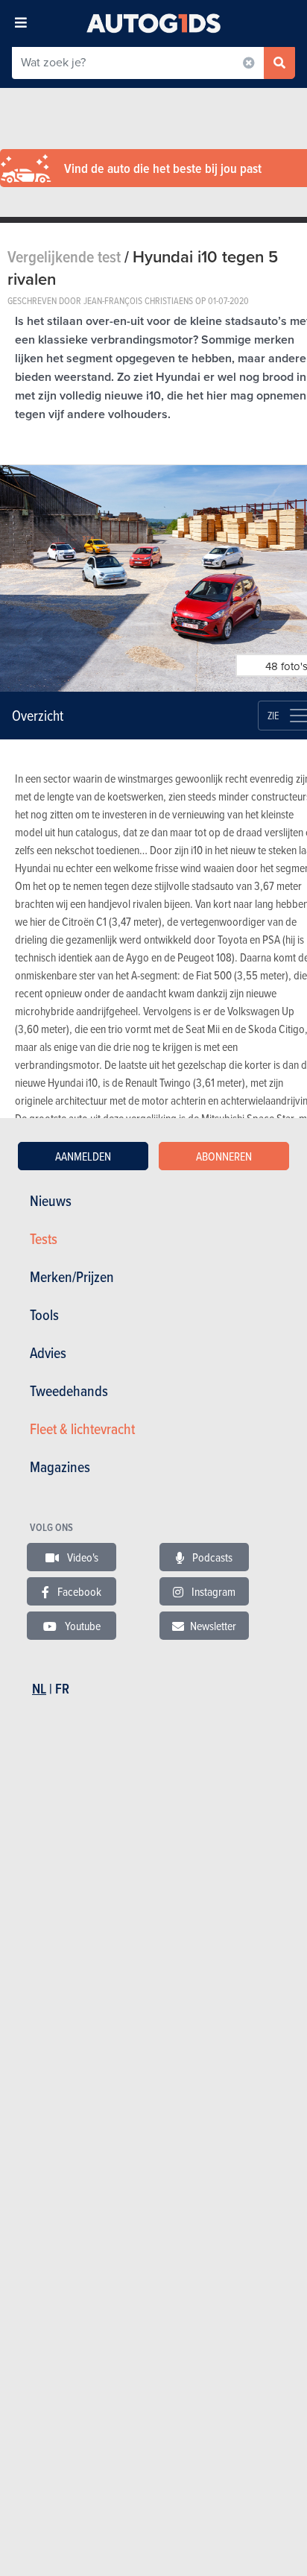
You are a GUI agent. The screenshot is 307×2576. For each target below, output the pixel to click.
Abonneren (224, 1156)
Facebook (78, 1591)
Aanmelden (83, 1156)
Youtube (82, 1626)
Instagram (212, 1591)
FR (62, 1689)
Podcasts (211, 1557)
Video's (82, 1557)
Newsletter (213, 1626)
